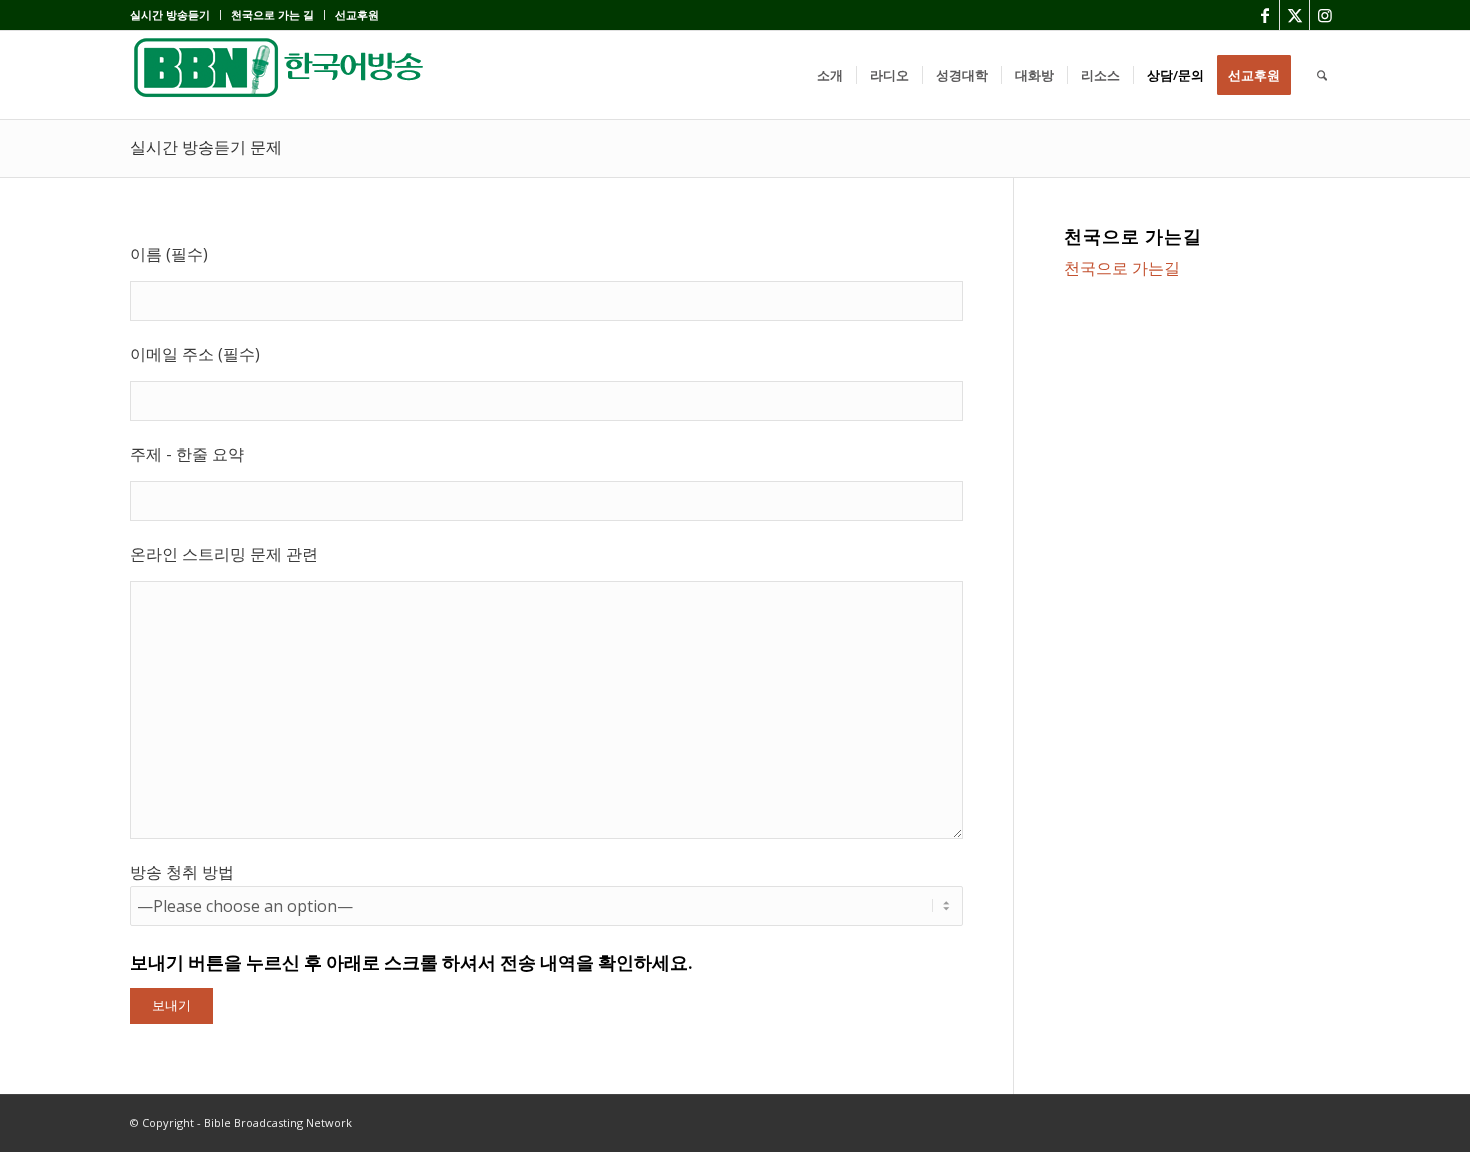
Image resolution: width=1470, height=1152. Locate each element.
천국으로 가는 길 (272, 14)
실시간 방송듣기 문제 (206, 147)
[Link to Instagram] (1325, 15)
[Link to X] (1294, 15)
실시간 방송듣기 (170, 14)
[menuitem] (175, 15)
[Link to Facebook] (1264, 15)
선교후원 (357, 14)
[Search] (1322, 75)
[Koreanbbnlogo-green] (280, 75)
